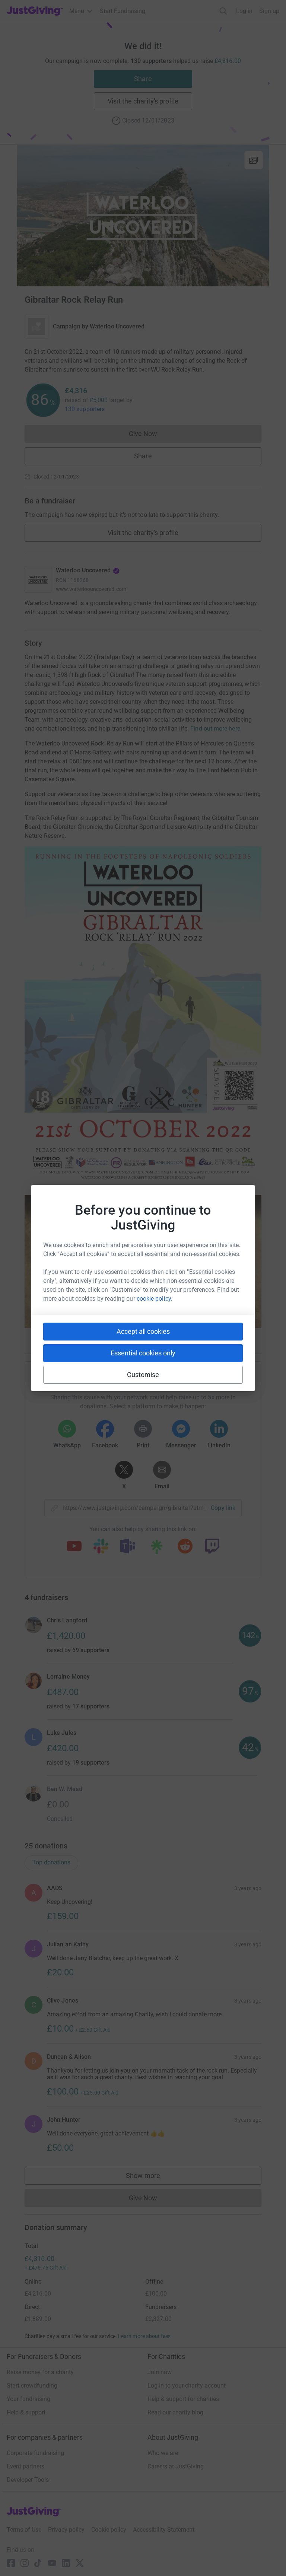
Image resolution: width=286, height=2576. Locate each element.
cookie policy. (155, 1299)
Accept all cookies (143, 1331)
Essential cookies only (143, 1353)
